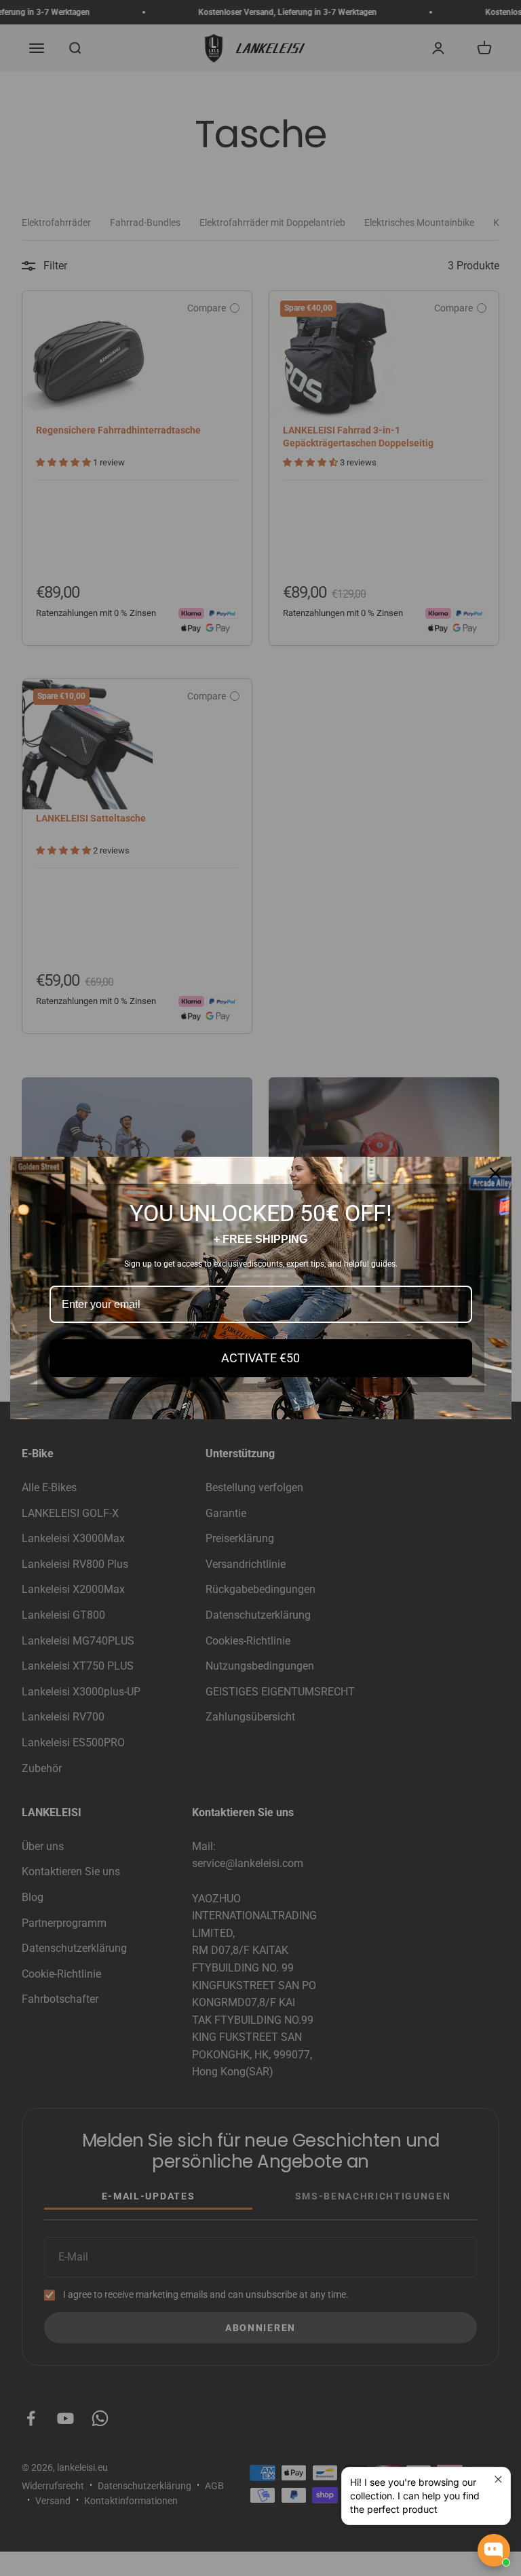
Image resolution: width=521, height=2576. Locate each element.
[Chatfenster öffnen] (494, 2550)
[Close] (495, 1173)
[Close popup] (498, 2479)
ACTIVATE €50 (260, 1358)
